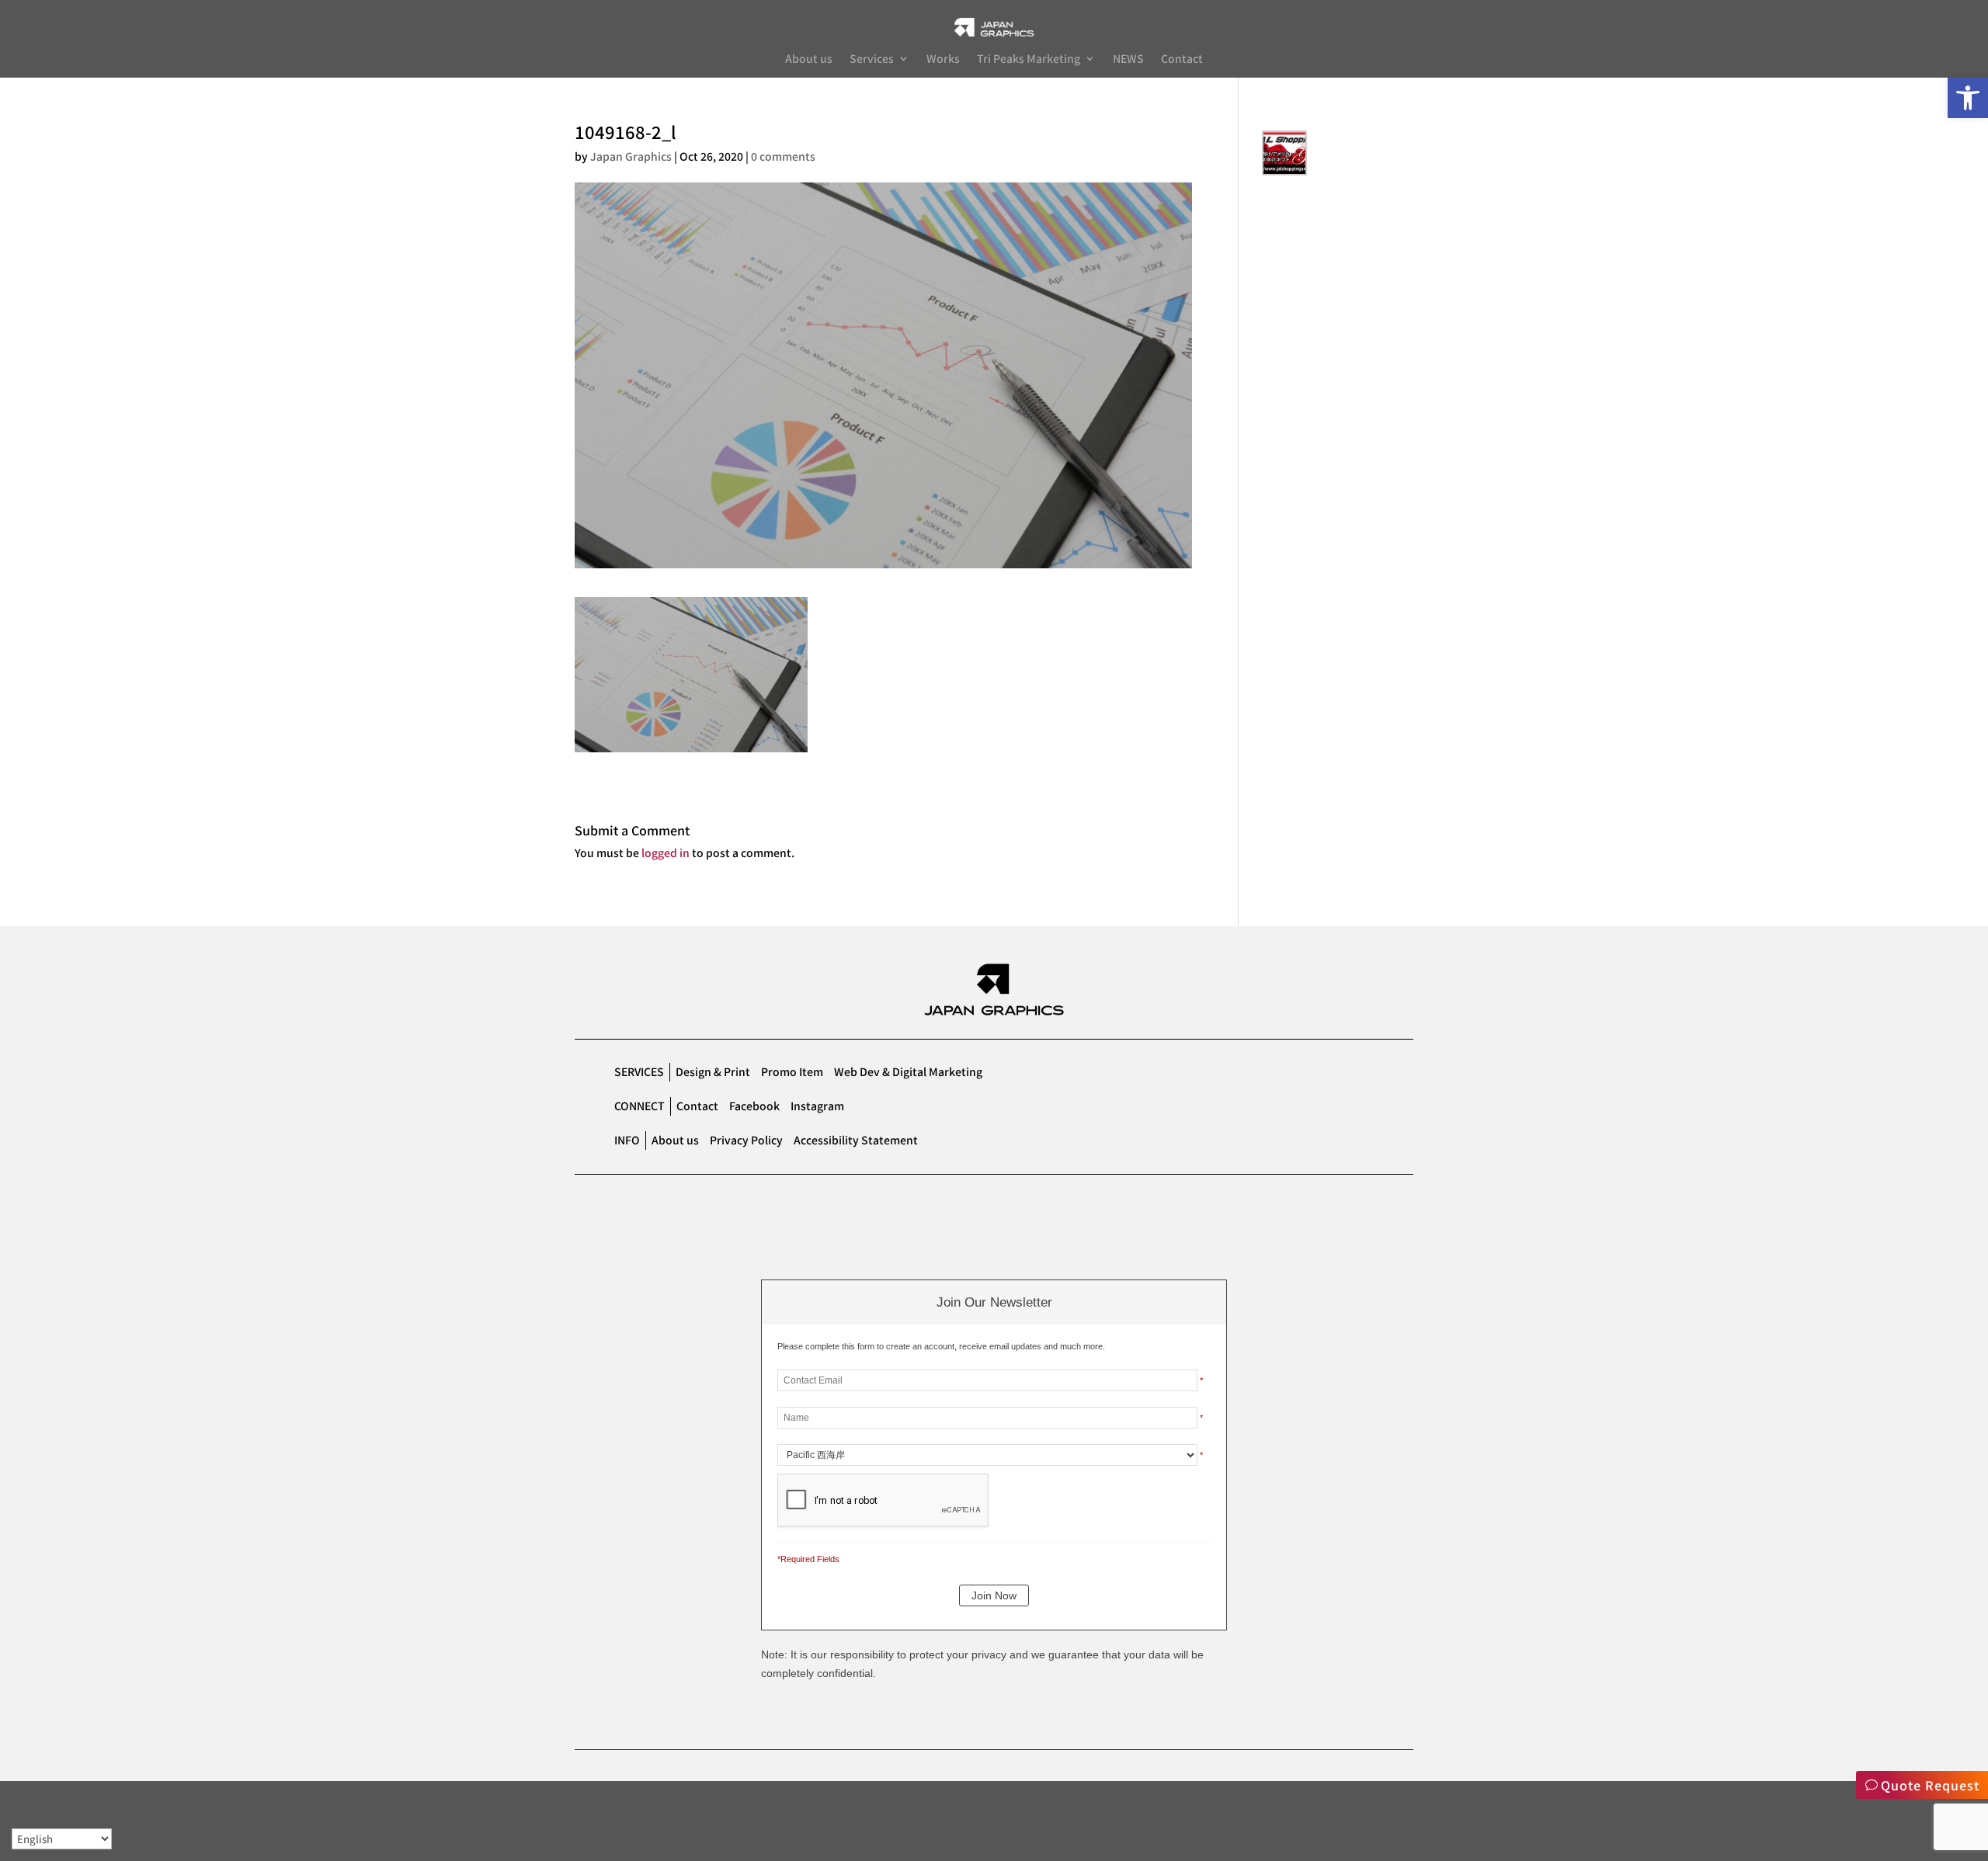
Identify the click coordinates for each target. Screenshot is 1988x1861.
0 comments (783, 156)
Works (943, 59)
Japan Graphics (631, 156)
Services (872, 59)
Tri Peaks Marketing (1029, 59)
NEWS (1128, 59)
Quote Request (1930, 1785)
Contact (1182, 59)
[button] (1968, 98)
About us (809, 59)
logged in (666, 852)
